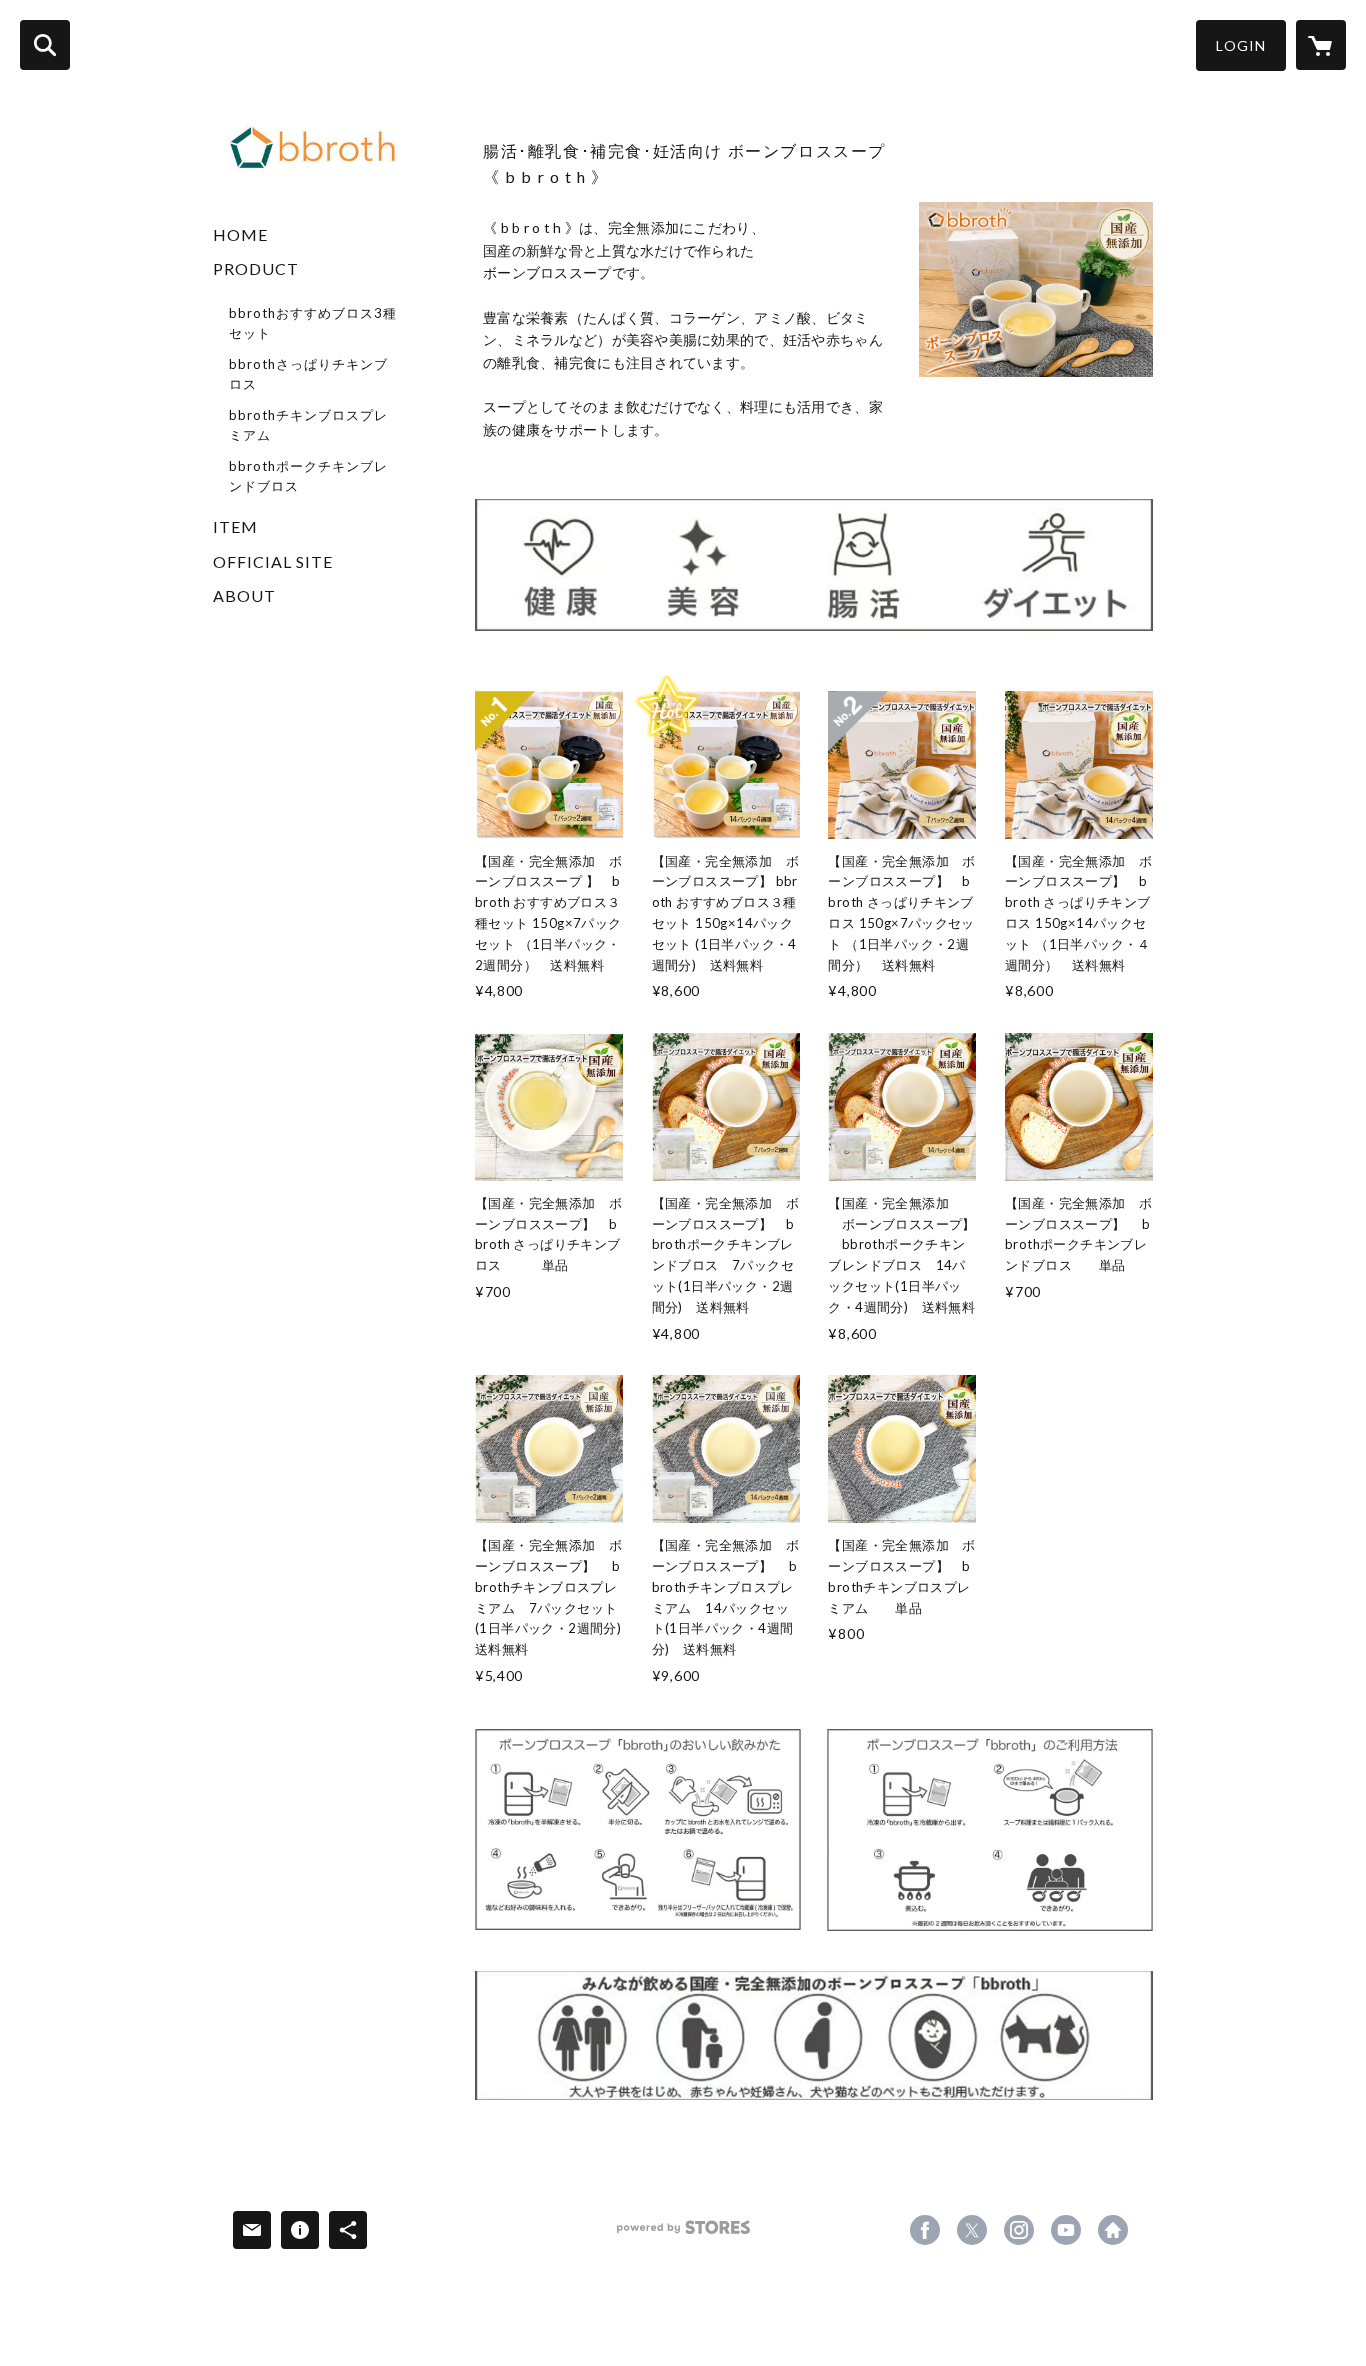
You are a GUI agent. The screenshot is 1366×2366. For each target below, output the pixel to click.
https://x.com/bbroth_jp (972, 2230)
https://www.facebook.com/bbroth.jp (925, 2230)
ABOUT (244, 595)
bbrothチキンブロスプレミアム (308, 425)
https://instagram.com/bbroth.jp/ (1019, 2230)
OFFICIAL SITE (273, 561)
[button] (1241, 45)
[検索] (45, 45)
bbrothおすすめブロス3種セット (313, 323)
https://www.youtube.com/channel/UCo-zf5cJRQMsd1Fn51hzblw (1066, 2230)
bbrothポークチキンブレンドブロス (308, 476)
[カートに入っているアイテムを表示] (1321, 45)
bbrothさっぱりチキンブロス (308, 374)
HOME (240, 234)
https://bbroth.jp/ (1113, 2230)
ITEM (235, 526)
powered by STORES (683, 2234)
